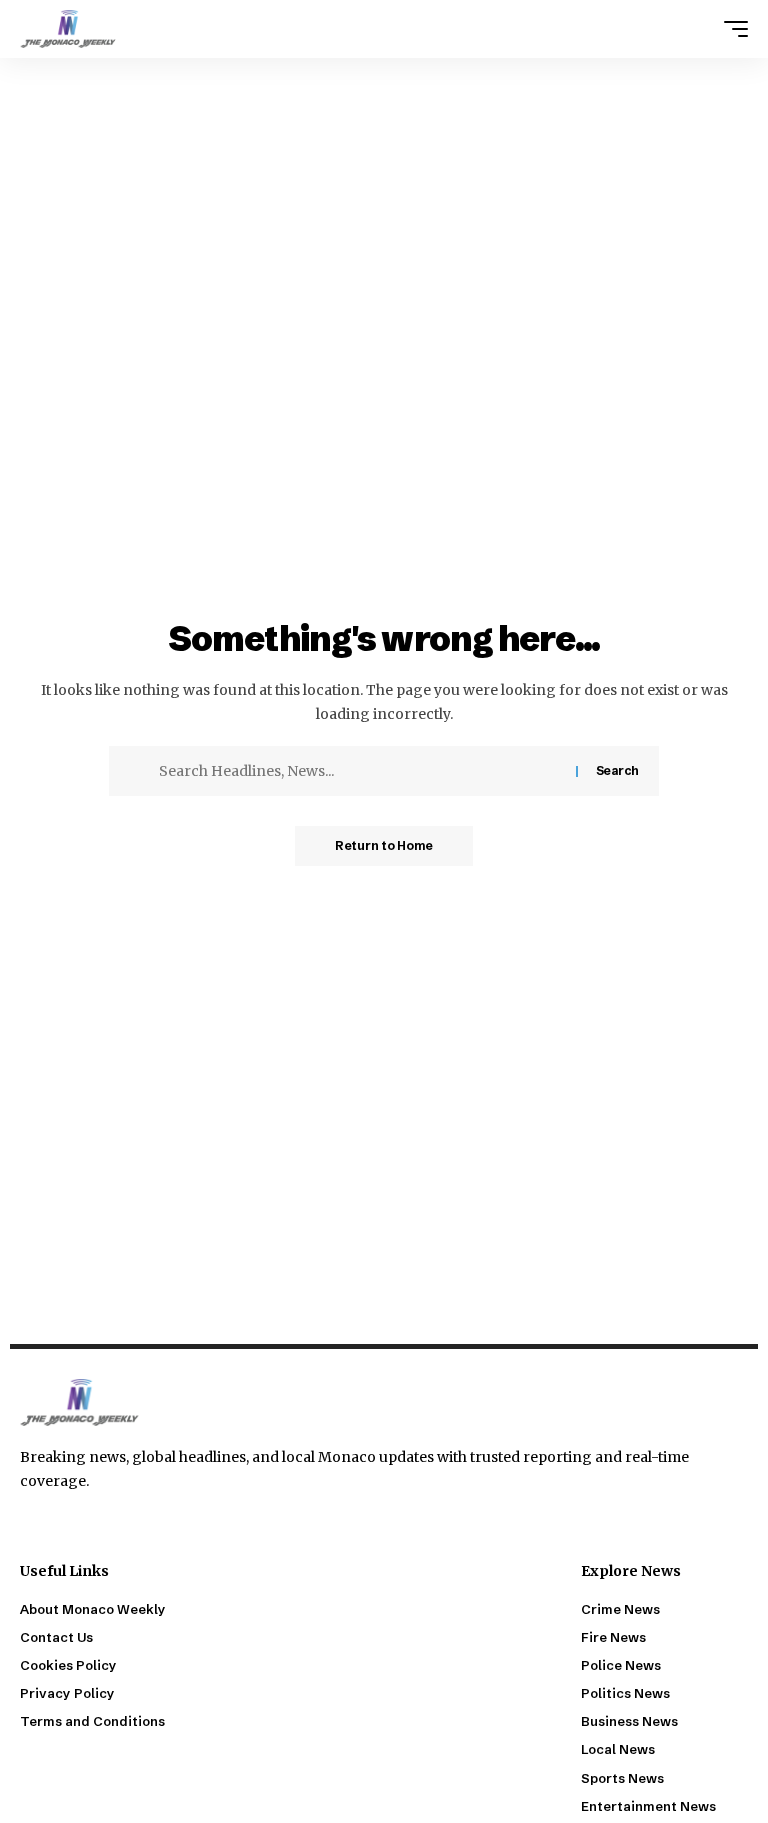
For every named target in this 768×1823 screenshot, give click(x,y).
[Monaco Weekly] (68, 29)
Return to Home (384, 845)
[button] (731, 29)
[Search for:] (360, 771)
